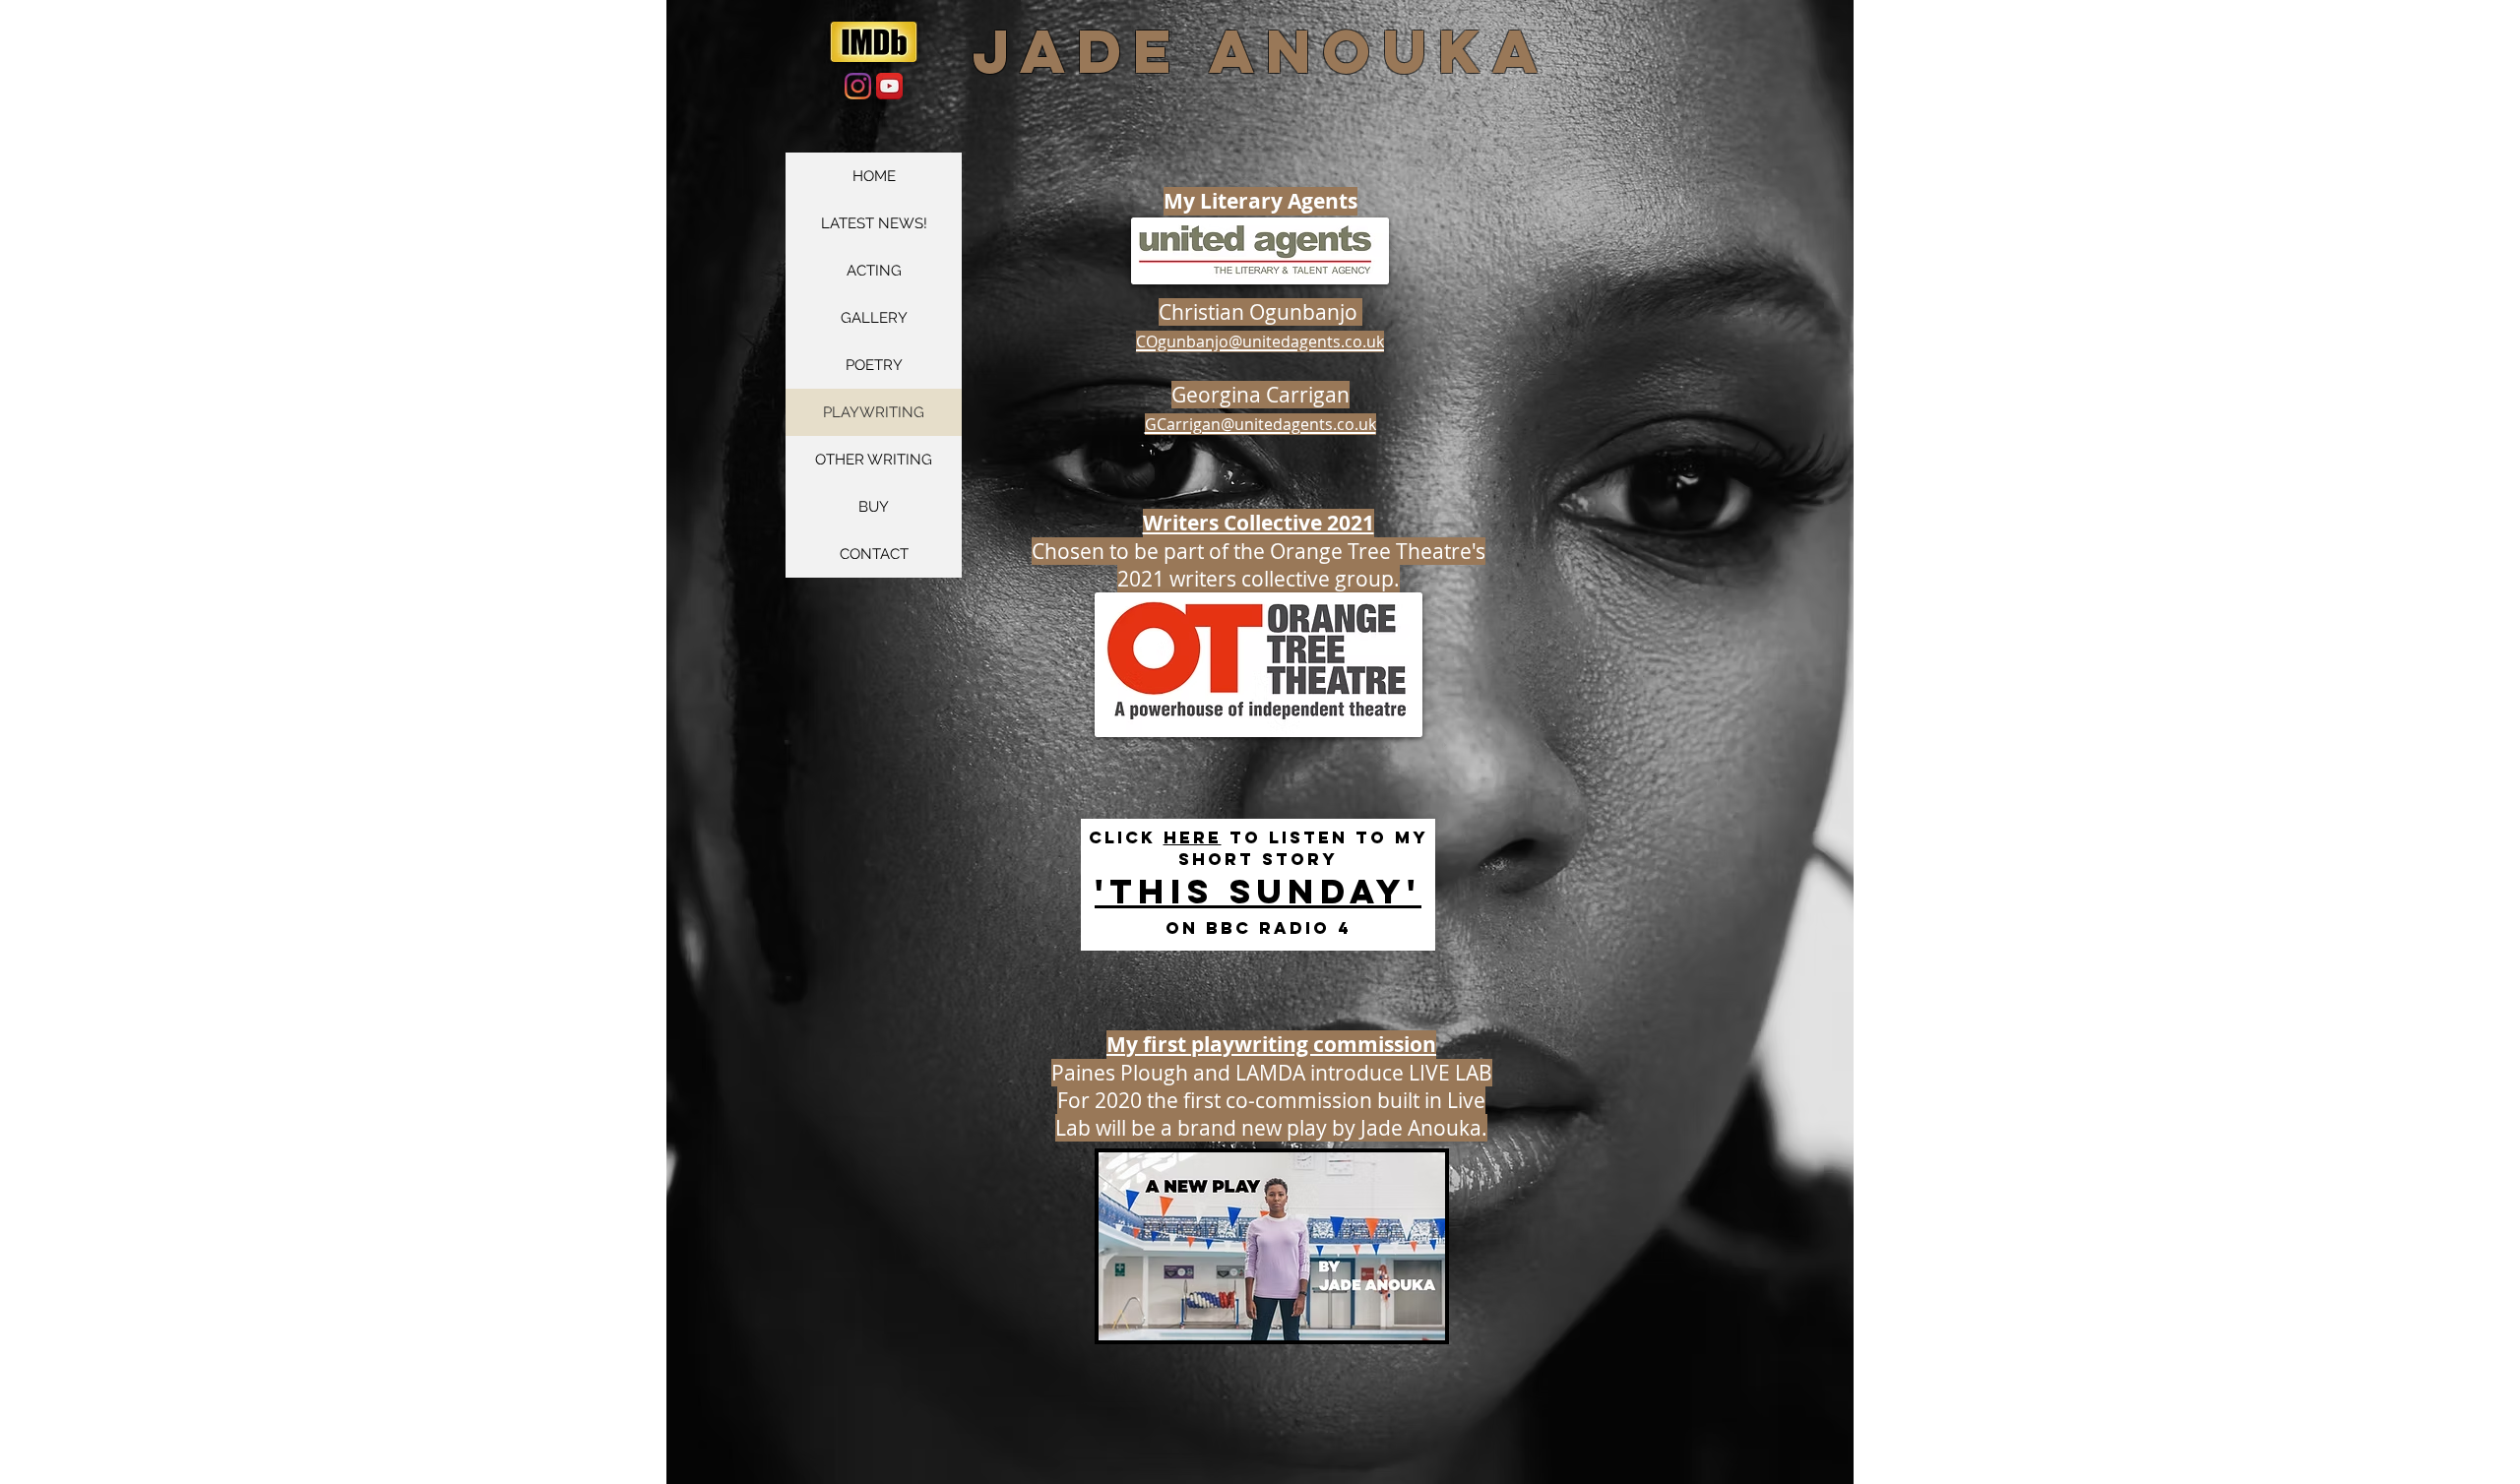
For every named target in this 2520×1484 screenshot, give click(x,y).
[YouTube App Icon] (889, 86)
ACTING (874, 271)
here (1193, 837)
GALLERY (874, 318)
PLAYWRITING (874, 412)
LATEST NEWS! (874, 223)
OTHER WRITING (874, 460)
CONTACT (874, 554)
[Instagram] (858, 86)
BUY (874, 507)
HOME (874, 176)
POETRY (874, 365)
